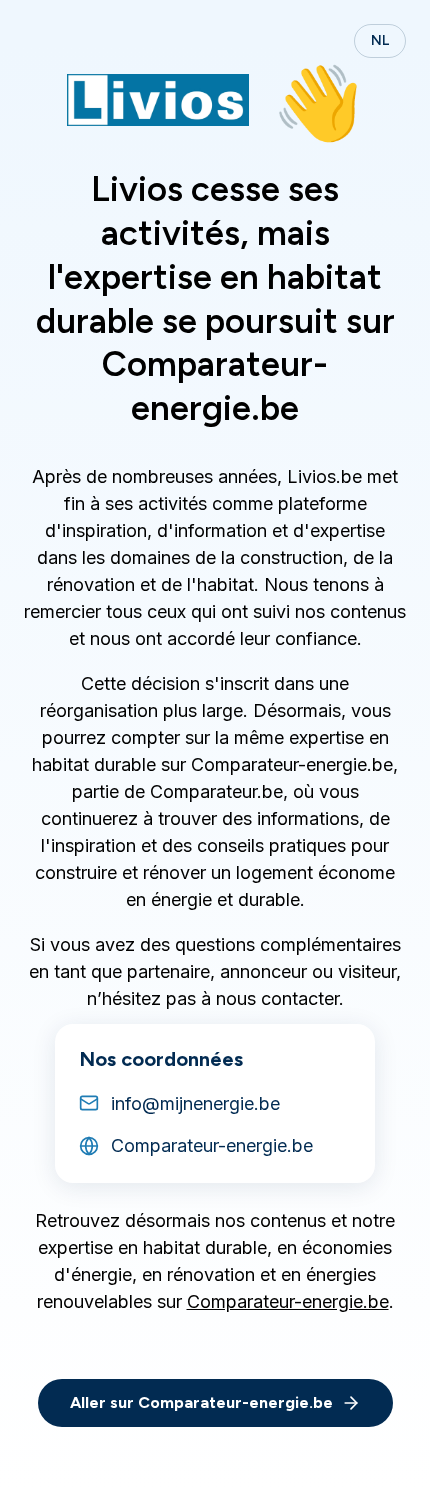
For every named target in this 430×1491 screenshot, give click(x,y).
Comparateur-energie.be (288, 1301)
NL (380, 40)
